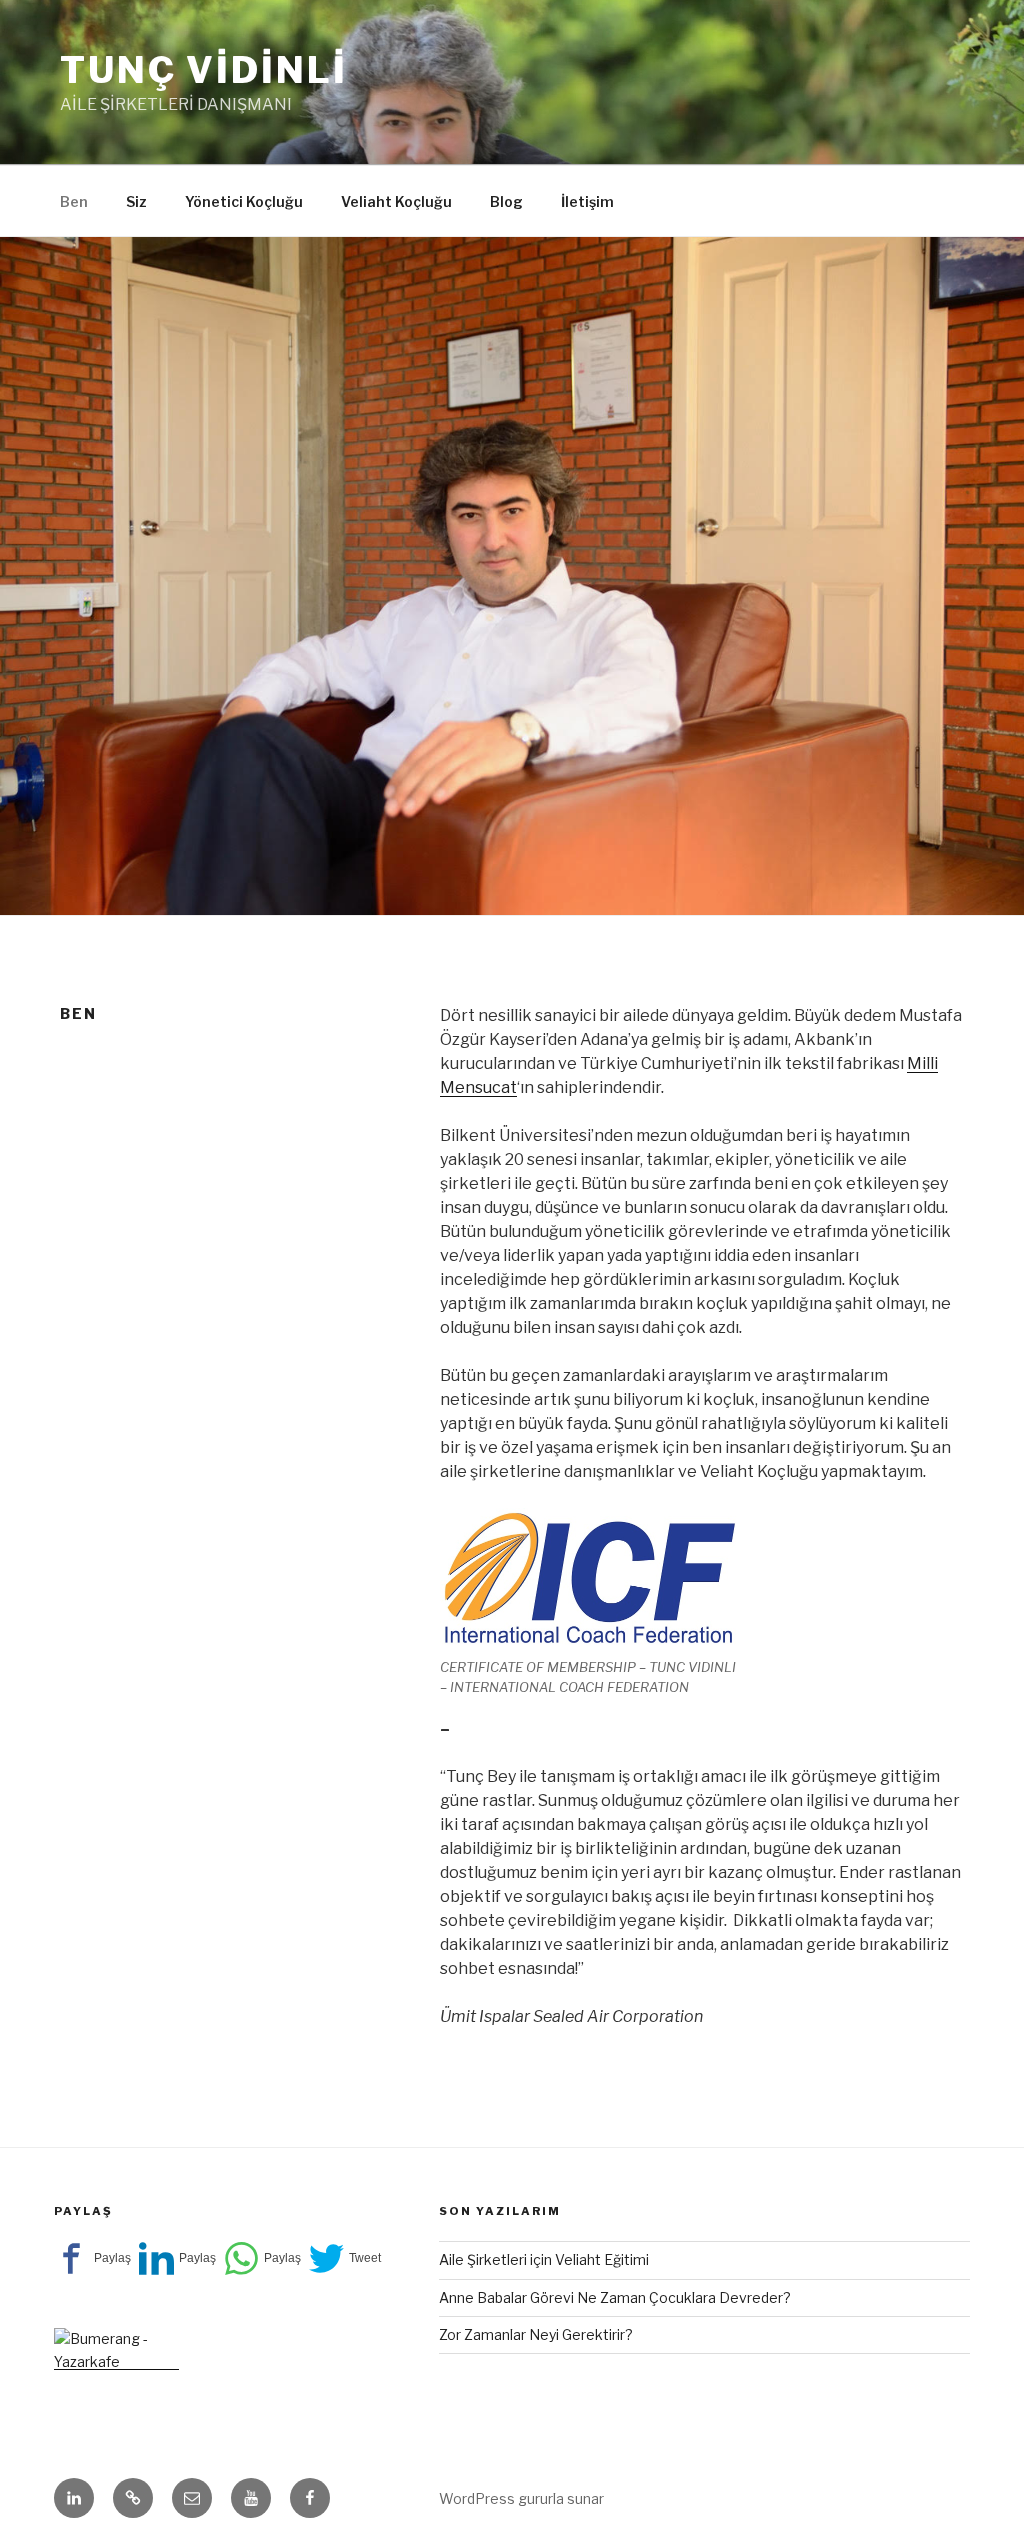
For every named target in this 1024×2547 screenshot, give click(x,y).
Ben (74, 201)
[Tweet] (345, 2258)
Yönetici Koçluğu (244, 201)
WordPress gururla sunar (521, 2498)
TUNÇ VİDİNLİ (204, 70)
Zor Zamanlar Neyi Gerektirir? (536, 2334)
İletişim (587, 201)
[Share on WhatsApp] (262, 2258)
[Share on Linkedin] (177, 2258)
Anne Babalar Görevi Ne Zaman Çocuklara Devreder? (615, 2297)
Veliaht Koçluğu (396, 201)
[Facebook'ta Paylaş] (92, 2258)
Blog (506, 201)
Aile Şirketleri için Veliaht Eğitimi (544, 2259)
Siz (136, 201)
